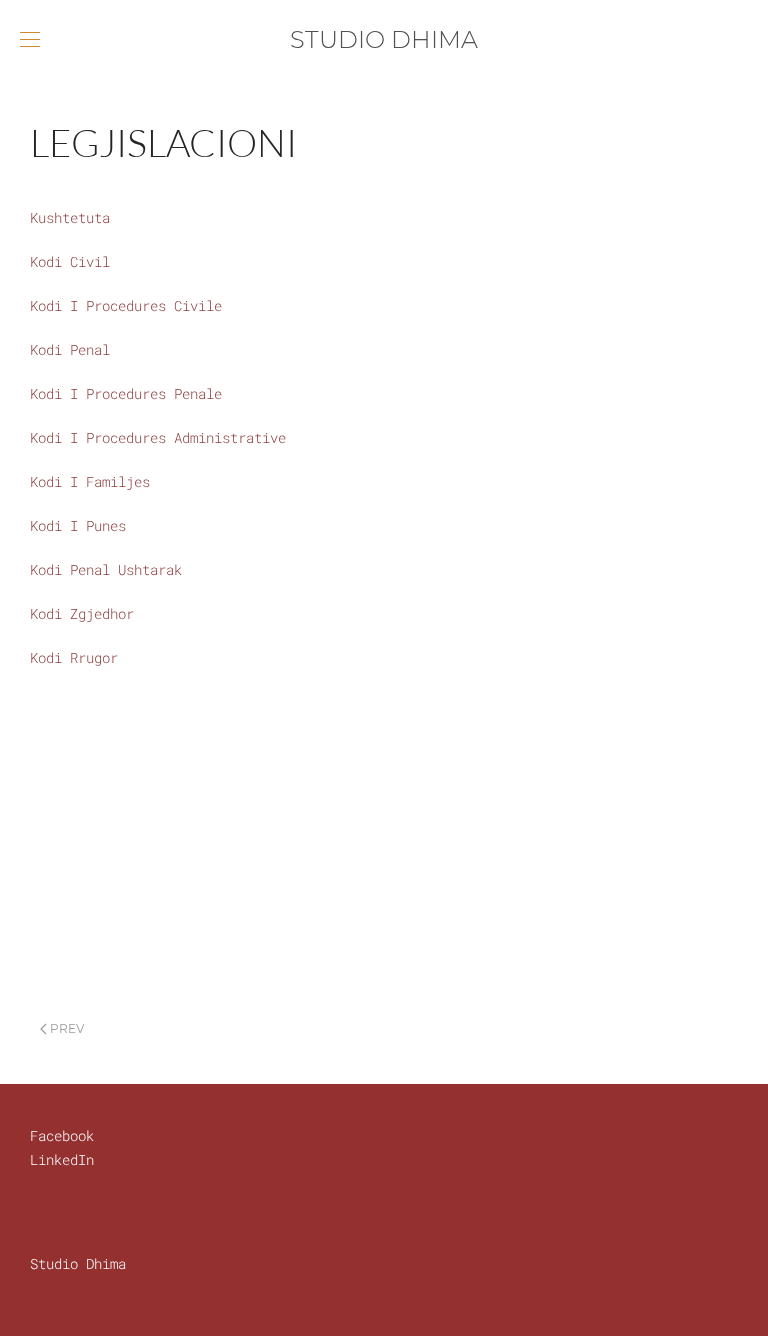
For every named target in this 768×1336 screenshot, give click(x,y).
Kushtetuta (70, 217)
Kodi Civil (70, 261)
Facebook (62, 1135)
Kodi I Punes (78, 525)
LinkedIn (62, 1159)
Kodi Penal (70, 349)
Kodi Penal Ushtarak (106, 569)
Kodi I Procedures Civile (126, 305)
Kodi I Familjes (90, 481)
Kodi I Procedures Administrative (158, 437)
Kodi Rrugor (74, 657)
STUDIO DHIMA (384, 39)
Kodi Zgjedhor (82, 613)
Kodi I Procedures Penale (126, 393)
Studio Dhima (78, 1263)
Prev (65, 1028)
